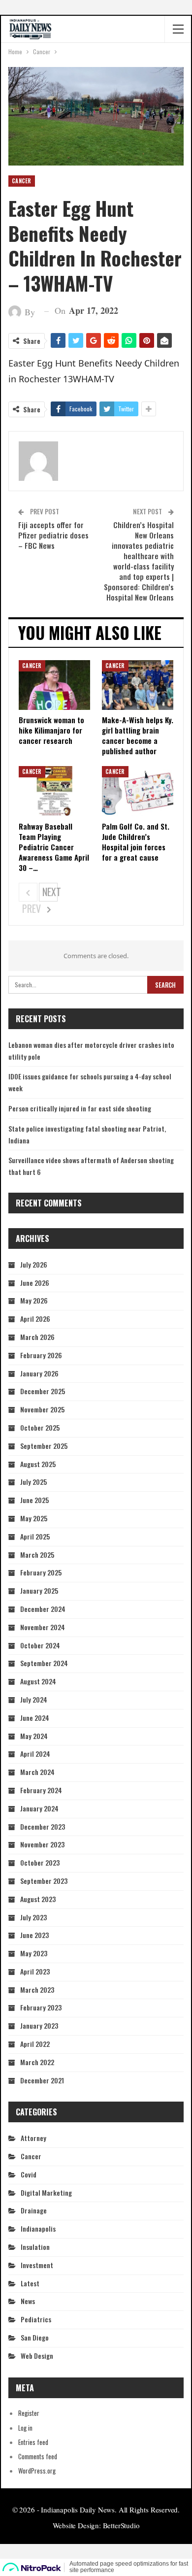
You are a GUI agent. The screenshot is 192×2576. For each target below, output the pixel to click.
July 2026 (34, 1264)
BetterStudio (121, 2525)
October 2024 (40, 1645)
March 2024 (37, 1772)
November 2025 (42, 1409)
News (28, 2301)
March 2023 (37, 1990)
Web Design (37, 2356)
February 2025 (41, 1572)
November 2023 (42, 1844)
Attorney (33, 2138)
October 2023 (40, 1862)
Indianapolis (38, 2228)
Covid (29, 2174)
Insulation (35, 2247)
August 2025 (38, 1464)
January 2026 (39, 1373)
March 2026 (37, 1337)
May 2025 (34, 1518)
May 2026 (34, 1300)
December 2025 (43, 1391)
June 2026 (35, 1283)
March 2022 (37, 2062)
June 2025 (34, 1500)
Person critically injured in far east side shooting (80, 1108)
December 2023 (43, 1826)
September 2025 (44, 1446)
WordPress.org (37, 2471)
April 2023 (35, 1971)
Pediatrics (36, 2319)
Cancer (22, 181)
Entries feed (33, 2442)
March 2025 (37, 1555)
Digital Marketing (46, 2192)
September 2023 (44, 1881)
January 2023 (39, 2025)
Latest (30, 2283)
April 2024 (35, 1754)
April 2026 (35, 1319)
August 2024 (38, 1681)
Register (29, 2413)
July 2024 (34, 1699)
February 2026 (41, 1355)
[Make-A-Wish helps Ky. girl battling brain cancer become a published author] (138, 685)
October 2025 (40, 1427)
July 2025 (33, 1482)
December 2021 (42, 2080)
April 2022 (35, 2044)
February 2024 (41, 1790)
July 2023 (33, 1917)
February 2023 (41, 2007)
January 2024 (39, 1808)
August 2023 (38, 1899)
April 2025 (35, 1536)
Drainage (34, 2210)
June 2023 (34, 1935)
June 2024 (35, 1718)
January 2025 (39, 1590)
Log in (25, 2428)
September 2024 (44, 1663)
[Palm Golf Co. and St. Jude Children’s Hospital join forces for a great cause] (138, 791)
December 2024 (43, 1609)
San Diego (35, 2337)
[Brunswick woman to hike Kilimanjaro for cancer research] (54, 685)
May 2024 (34, 1736)
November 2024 (43, 1627)
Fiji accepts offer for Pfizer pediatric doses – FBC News (53, 535)
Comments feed (38, 2456)
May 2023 (34, 1953)
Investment (37, 2265)
